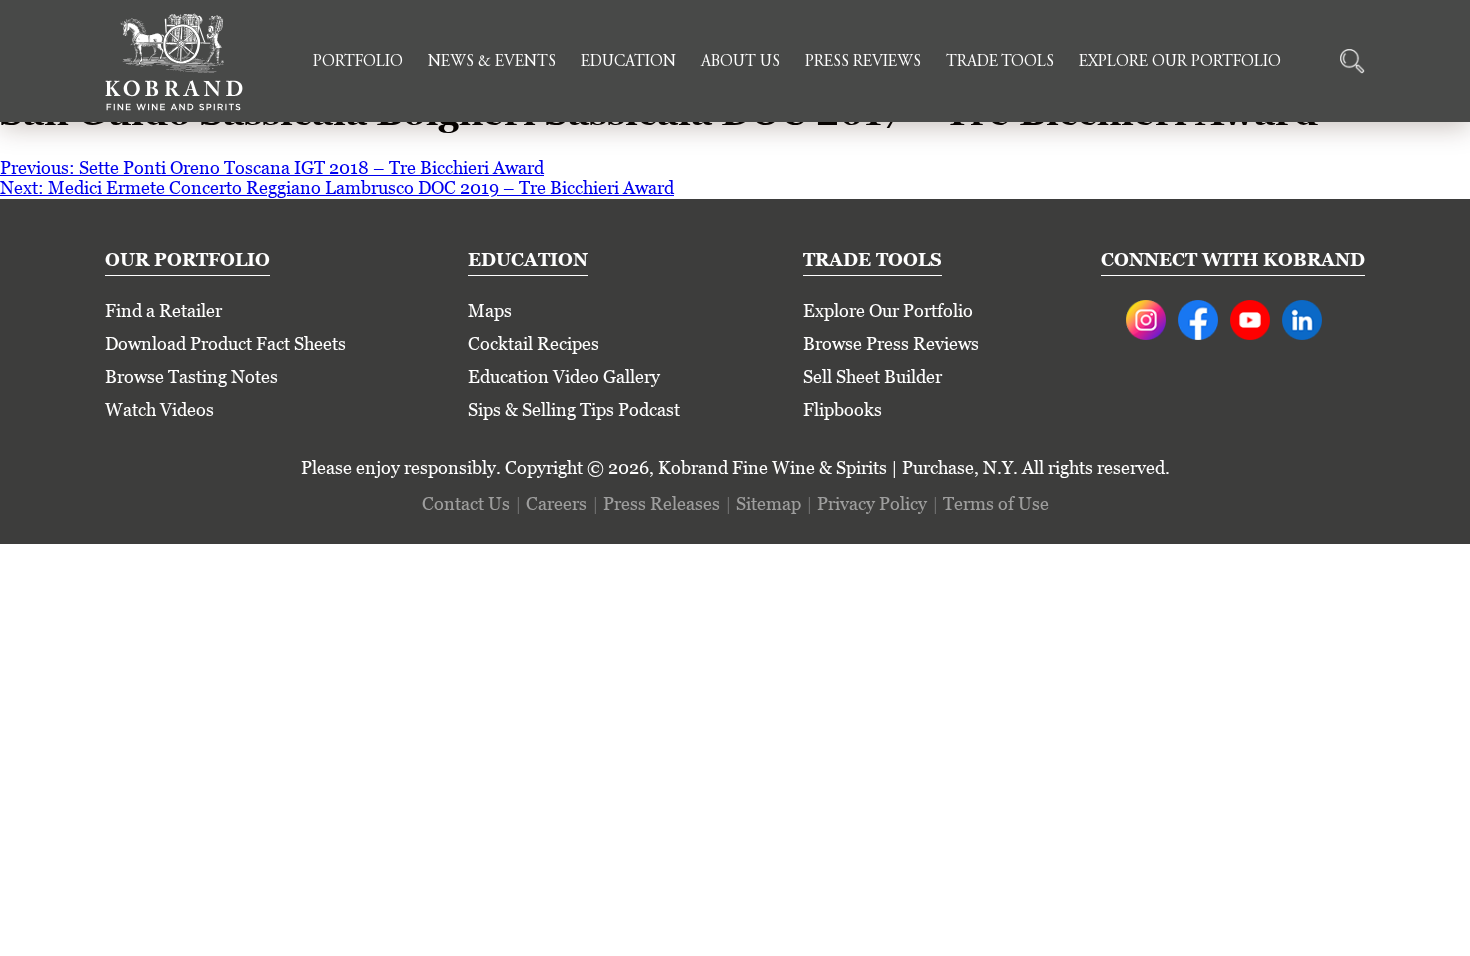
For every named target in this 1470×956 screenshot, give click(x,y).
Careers (556, 503)
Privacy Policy (872, 503)
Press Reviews (863, 62)
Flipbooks (842, 409)
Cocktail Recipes (533, 343)
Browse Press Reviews (891, 343)
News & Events (492, 62)
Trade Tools (1000, 62)
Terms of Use (996, 503)
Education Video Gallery (564, 376)
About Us (740, 62)
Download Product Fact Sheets (225, 343)
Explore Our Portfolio (1180, 62)
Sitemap (768, 503)
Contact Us (466, 503)
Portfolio (358, 62)
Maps (490, 310)
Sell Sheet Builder (872, 376)
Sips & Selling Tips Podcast (574, 409)
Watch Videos (159, 409)
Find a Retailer (163, 310)
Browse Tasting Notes (191, 376)
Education (628, 62)
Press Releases (661, 503)
